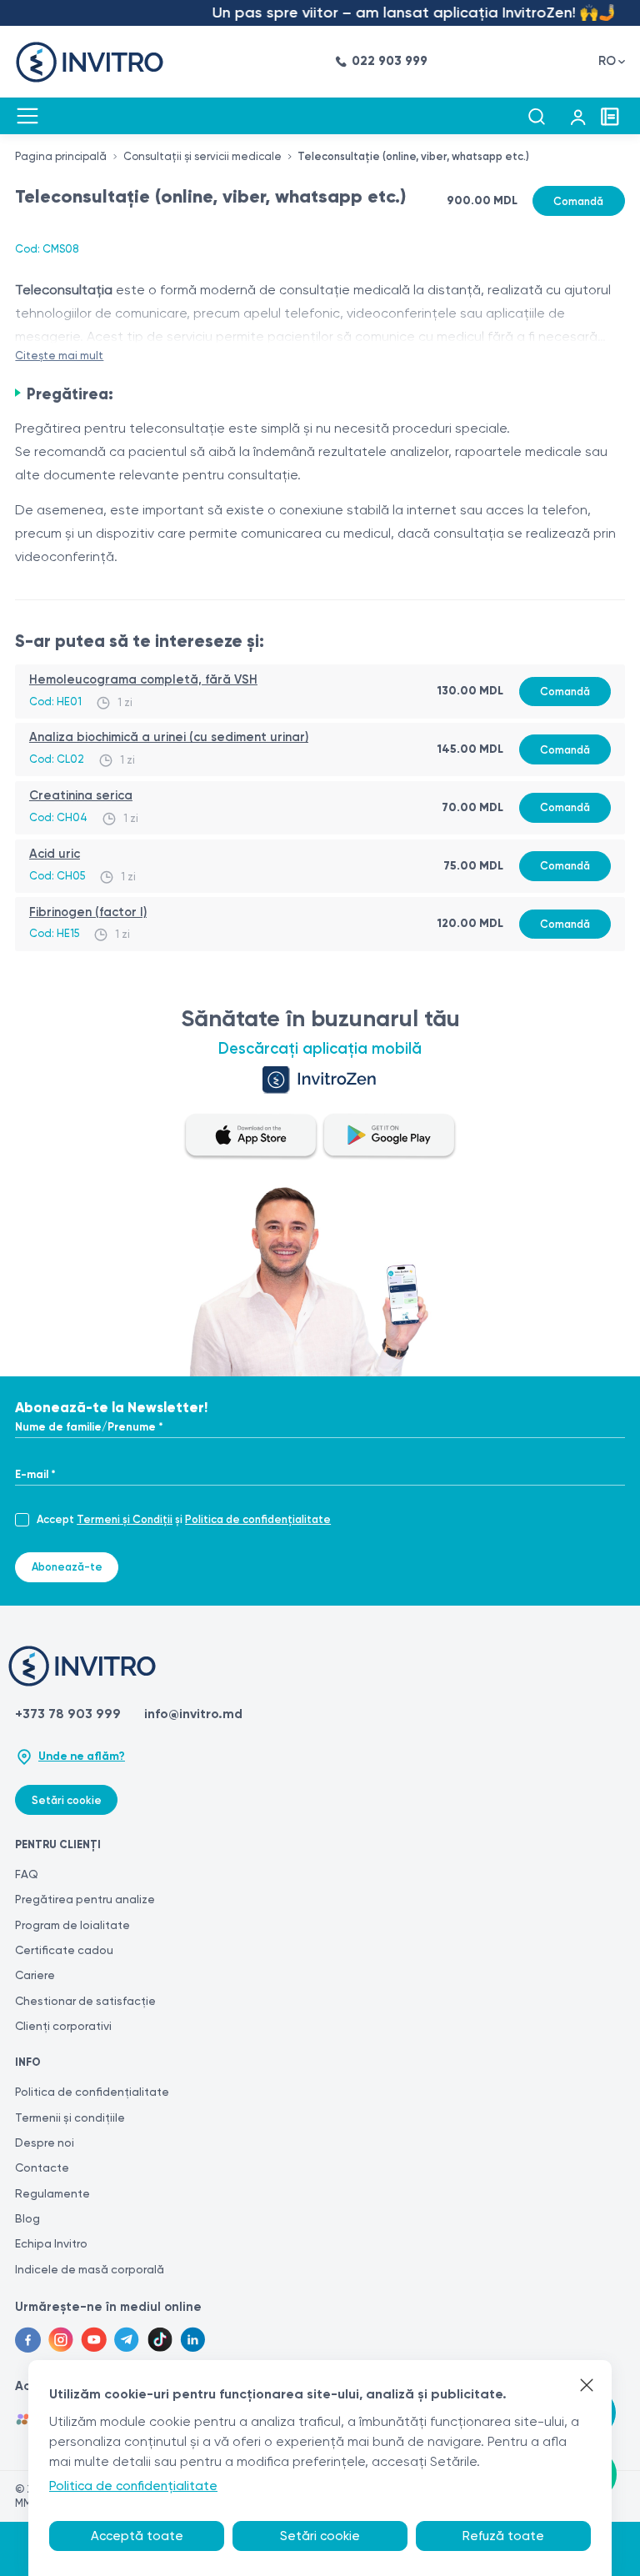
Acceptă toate (137, 2536)
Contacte (42, 2168)
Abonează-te (67, 1567)
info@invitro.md (193, 1714)
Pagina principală (61, 156)
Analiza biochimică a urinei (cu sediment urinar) (169, 737)
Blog (27, 2218)
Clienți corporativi (63, 2026)
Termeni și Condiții (125, 1519)
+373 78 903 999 (68, 1714)
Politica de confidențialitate (258, 1519)
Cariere (35, 1975)
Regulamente (52, 2193)
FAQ (27, 1874)
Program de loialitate (72, 1925)
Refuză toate (503, 2536)
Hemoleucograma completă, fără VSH (143, 679)
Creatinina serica (81, 795)
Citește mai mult (59, 356)
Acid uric (55, 854)
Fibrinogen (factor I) (88, 912)
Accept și (184, 1519)
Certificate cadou (64, 1950)
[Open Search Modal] (536, 116)
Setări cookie (67, 1800)
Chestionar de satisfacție (85, 2001)
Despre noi (45, 2142)
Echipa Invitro (51, 2243)
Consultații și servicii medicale (202, 156)
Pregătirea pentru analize (85, 1899)
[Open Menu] (27, 116)
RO (607, 61)
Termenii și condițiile (70, 2117)
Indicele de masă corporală (90, 2269)
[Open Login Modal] (578, 116)
